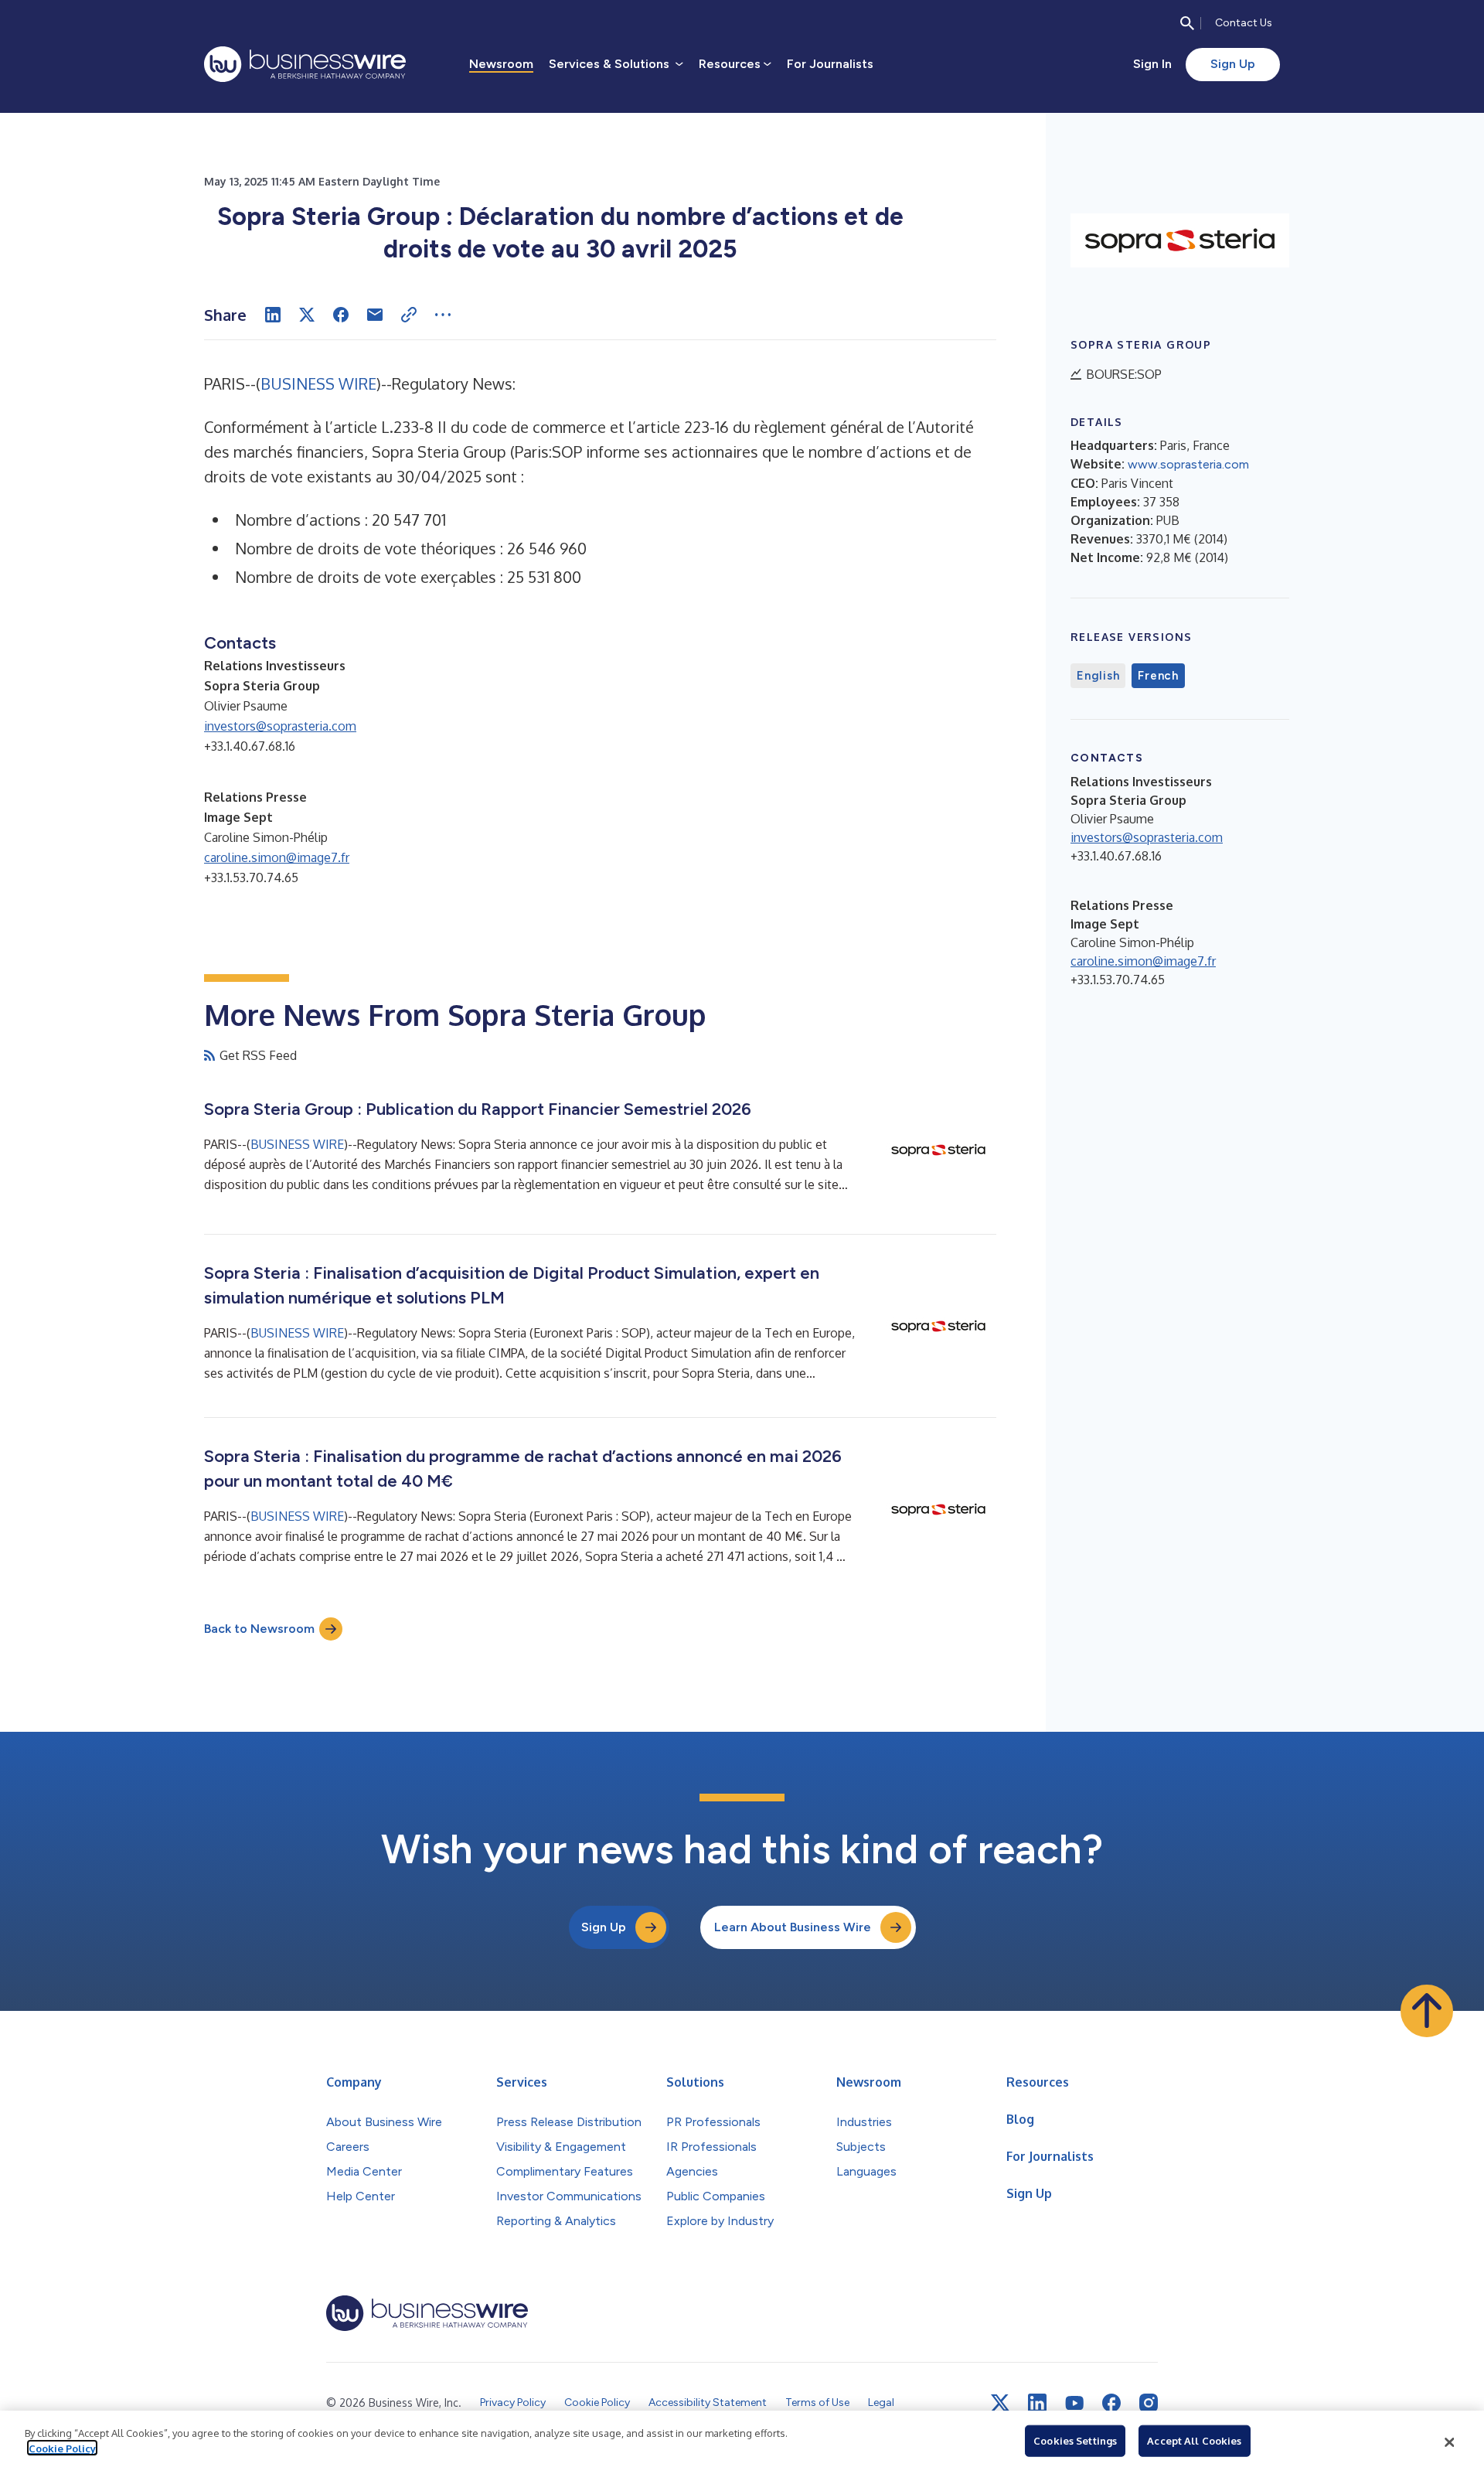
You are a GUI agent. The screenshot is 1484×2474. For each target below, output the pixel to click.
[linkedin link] (1037, 2403)
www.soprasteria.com (1188, 464)
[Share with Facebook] (341, 315)
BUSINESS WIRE (318, 383)
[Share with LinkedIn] (273, 315)
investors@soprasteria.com (280, 726)
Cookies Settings (1075, 2441)
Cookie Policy (62, 2448)
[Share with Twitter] (307, 315)
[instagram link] (1149, 2403)
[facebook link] (1111, 2403)
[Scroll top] (1427, 2011)
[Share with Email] (375, 315)
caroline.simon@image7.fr (277, 857)
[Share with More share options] (443, 315)
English (1098, 676)
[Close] (1449, 2442)
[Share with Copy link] (409, 315)
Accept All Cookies (1194, 2441)
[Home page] (305, 64)
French (1158, 676)
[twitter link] (1000, 2403)
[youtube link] (1074, 2403)
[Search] (1187, 23)
